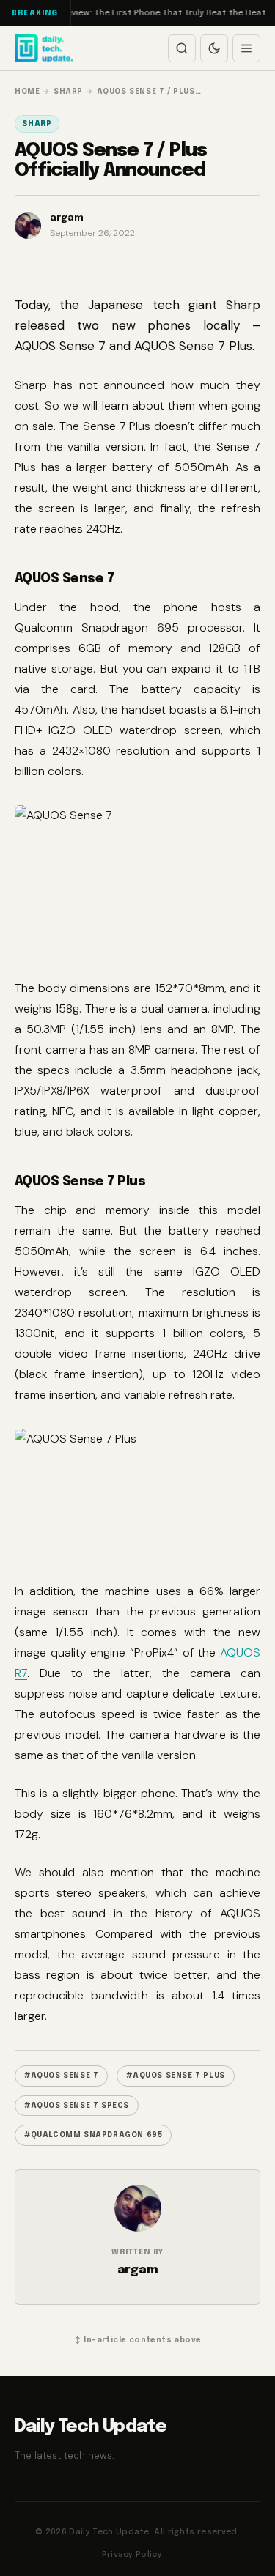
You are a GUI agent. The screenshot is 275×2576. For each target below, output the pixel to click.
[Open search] (182, 48)
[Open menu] (246, 48)
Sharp (37, 124)
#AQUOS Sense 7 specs (77, 2106)
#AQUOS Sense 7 (61, 2076)
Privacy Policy (132, 2555)
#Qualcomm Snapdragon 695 (93, 2135)
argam (137, 2270)
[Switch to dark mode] (214, 48)
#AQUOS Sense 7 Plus (175, 2076)
